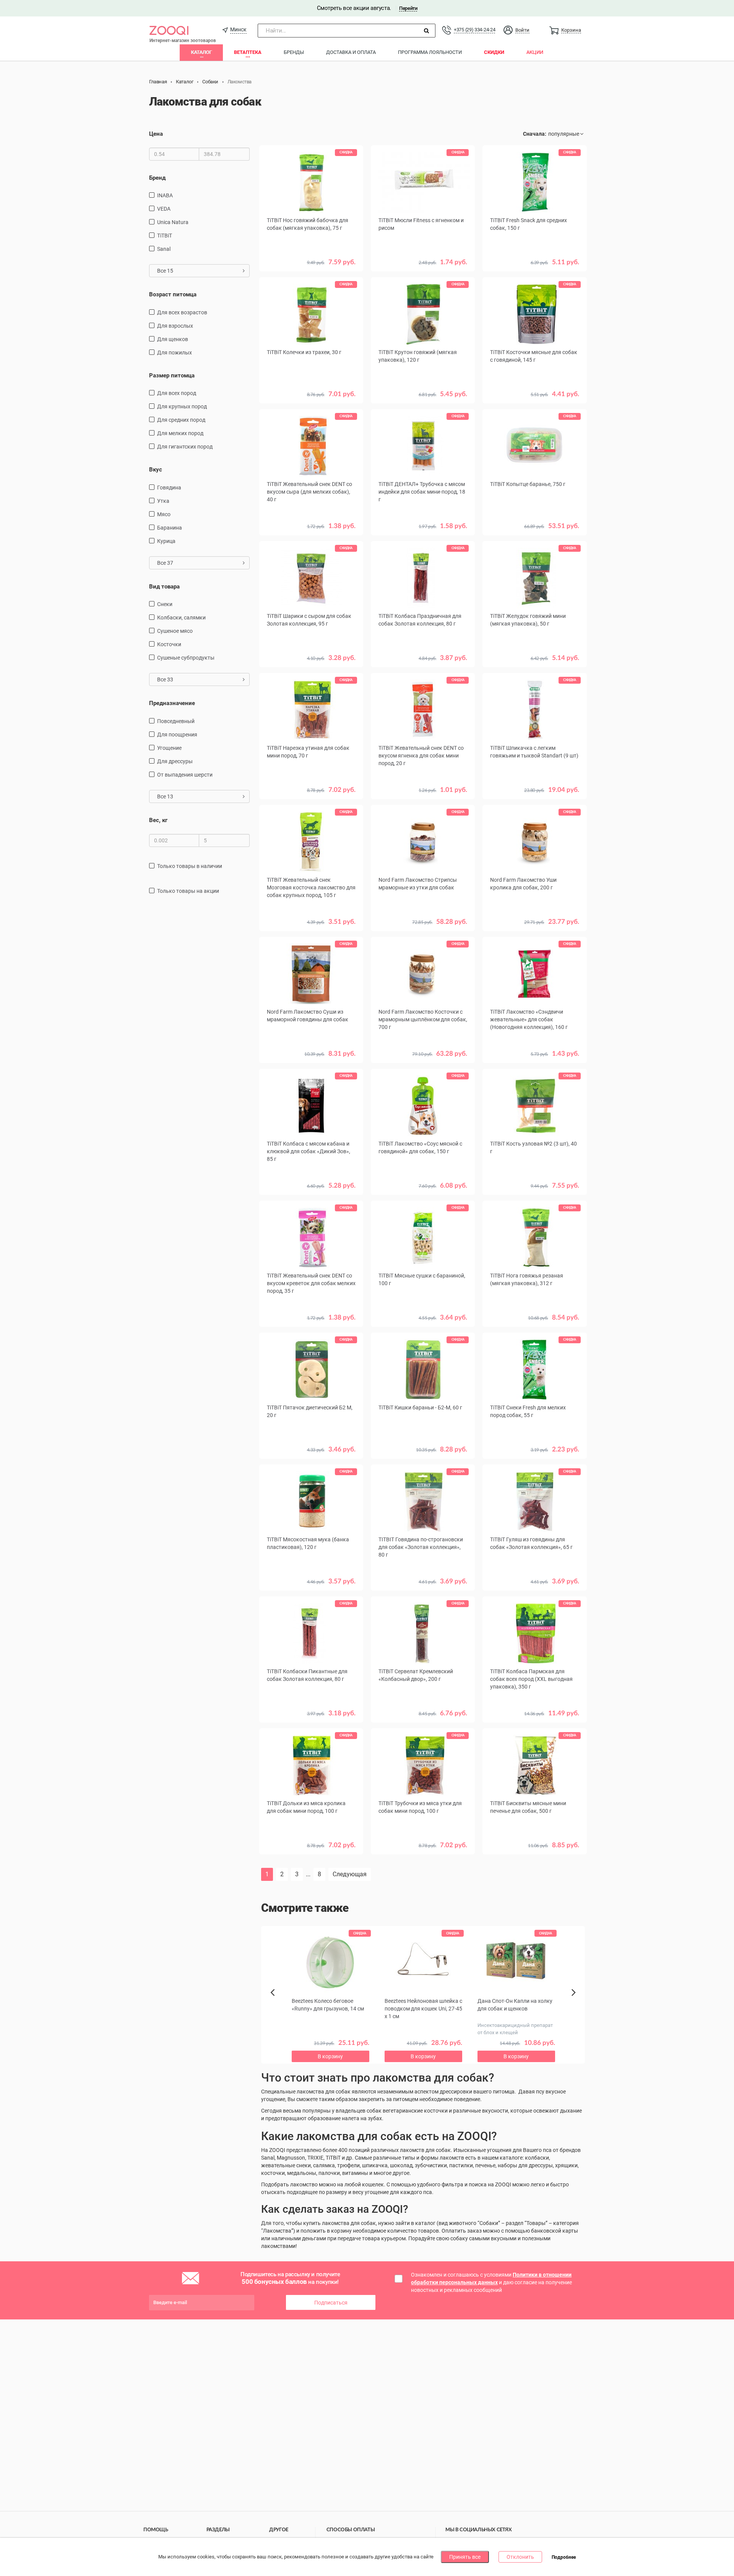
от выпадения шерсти (185, 775)
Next (575, 2001)
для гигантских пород (185, 447)
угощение (169, 748)
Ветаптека (248, 52)
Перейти (408, 8)
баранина (170, 528)
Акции (535, 52)
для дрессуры (175, 761)
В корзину (423, 933)
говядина (169, 488)
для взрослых (175, 326)
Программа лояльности (430, 52)
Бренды (294, 52)
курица (166, 541)
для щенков (173, 339)
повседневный (176, 721)
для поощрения (177, 735)
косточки (169, 644)
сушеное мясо (175, 631)
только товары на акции (188, 891)
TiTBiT (165, 236)
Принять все (465, 2557)
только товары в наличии (190, 866)
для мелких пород (180, 433)
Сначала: (535, 134)
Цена (156, 134)
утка (163, 501)
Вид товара (164, 587)
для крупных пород (182, 406)
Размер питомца (172, 375)
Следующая (350, 1874)
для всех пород (177, 393)
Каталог (201, 52)
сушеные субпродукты (186, 658)
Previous (276, 2006)
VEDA (164, 209)
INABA (165, 195)
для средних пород (181, 420)
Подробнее (564, 2557)
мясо (164, 514)
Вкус (156, 470)
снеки (165, 604)
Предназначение (172, 703)
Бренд (157, 178)
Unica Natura (173, 222)
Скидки (494, 52)
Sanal (164, 249)
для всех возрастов (182, 312)
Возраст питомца (173, 294)
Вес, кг (158, 820)
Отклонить (520, 2557)
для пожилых (175, 353)
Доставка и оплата (351, 52)
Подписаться (331, 2303)
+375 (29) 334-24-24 (474, 30)
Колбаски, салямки (181, 618)
